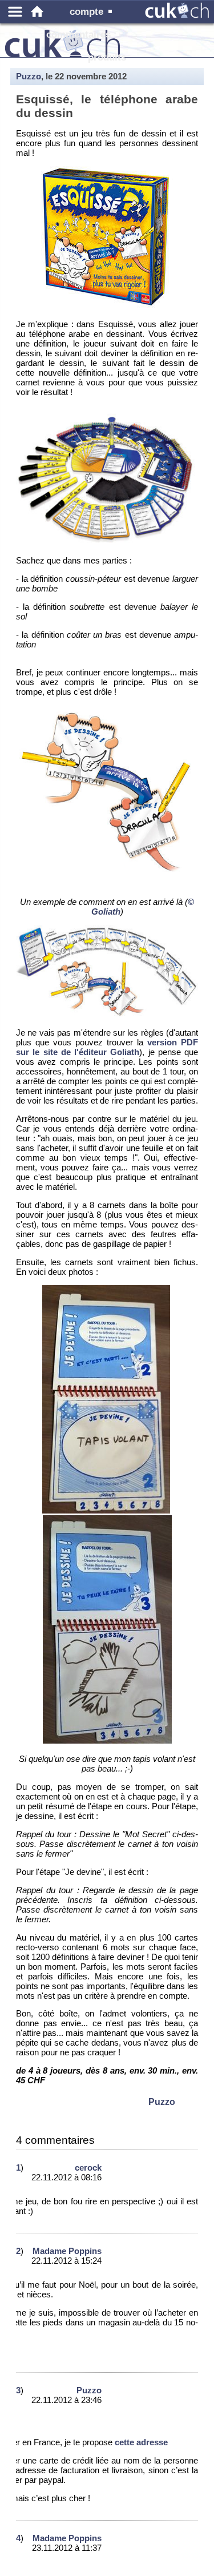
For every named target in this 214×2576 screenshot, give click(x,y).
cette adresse (141, 2442)
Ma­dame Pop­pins (67, 2251)
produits (107, 57)
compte (86, 12)
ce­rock (88, 2168)
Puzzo (29, 76)
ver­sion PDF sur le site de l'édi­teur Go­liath (107, 1047)
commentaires (78, 35)
